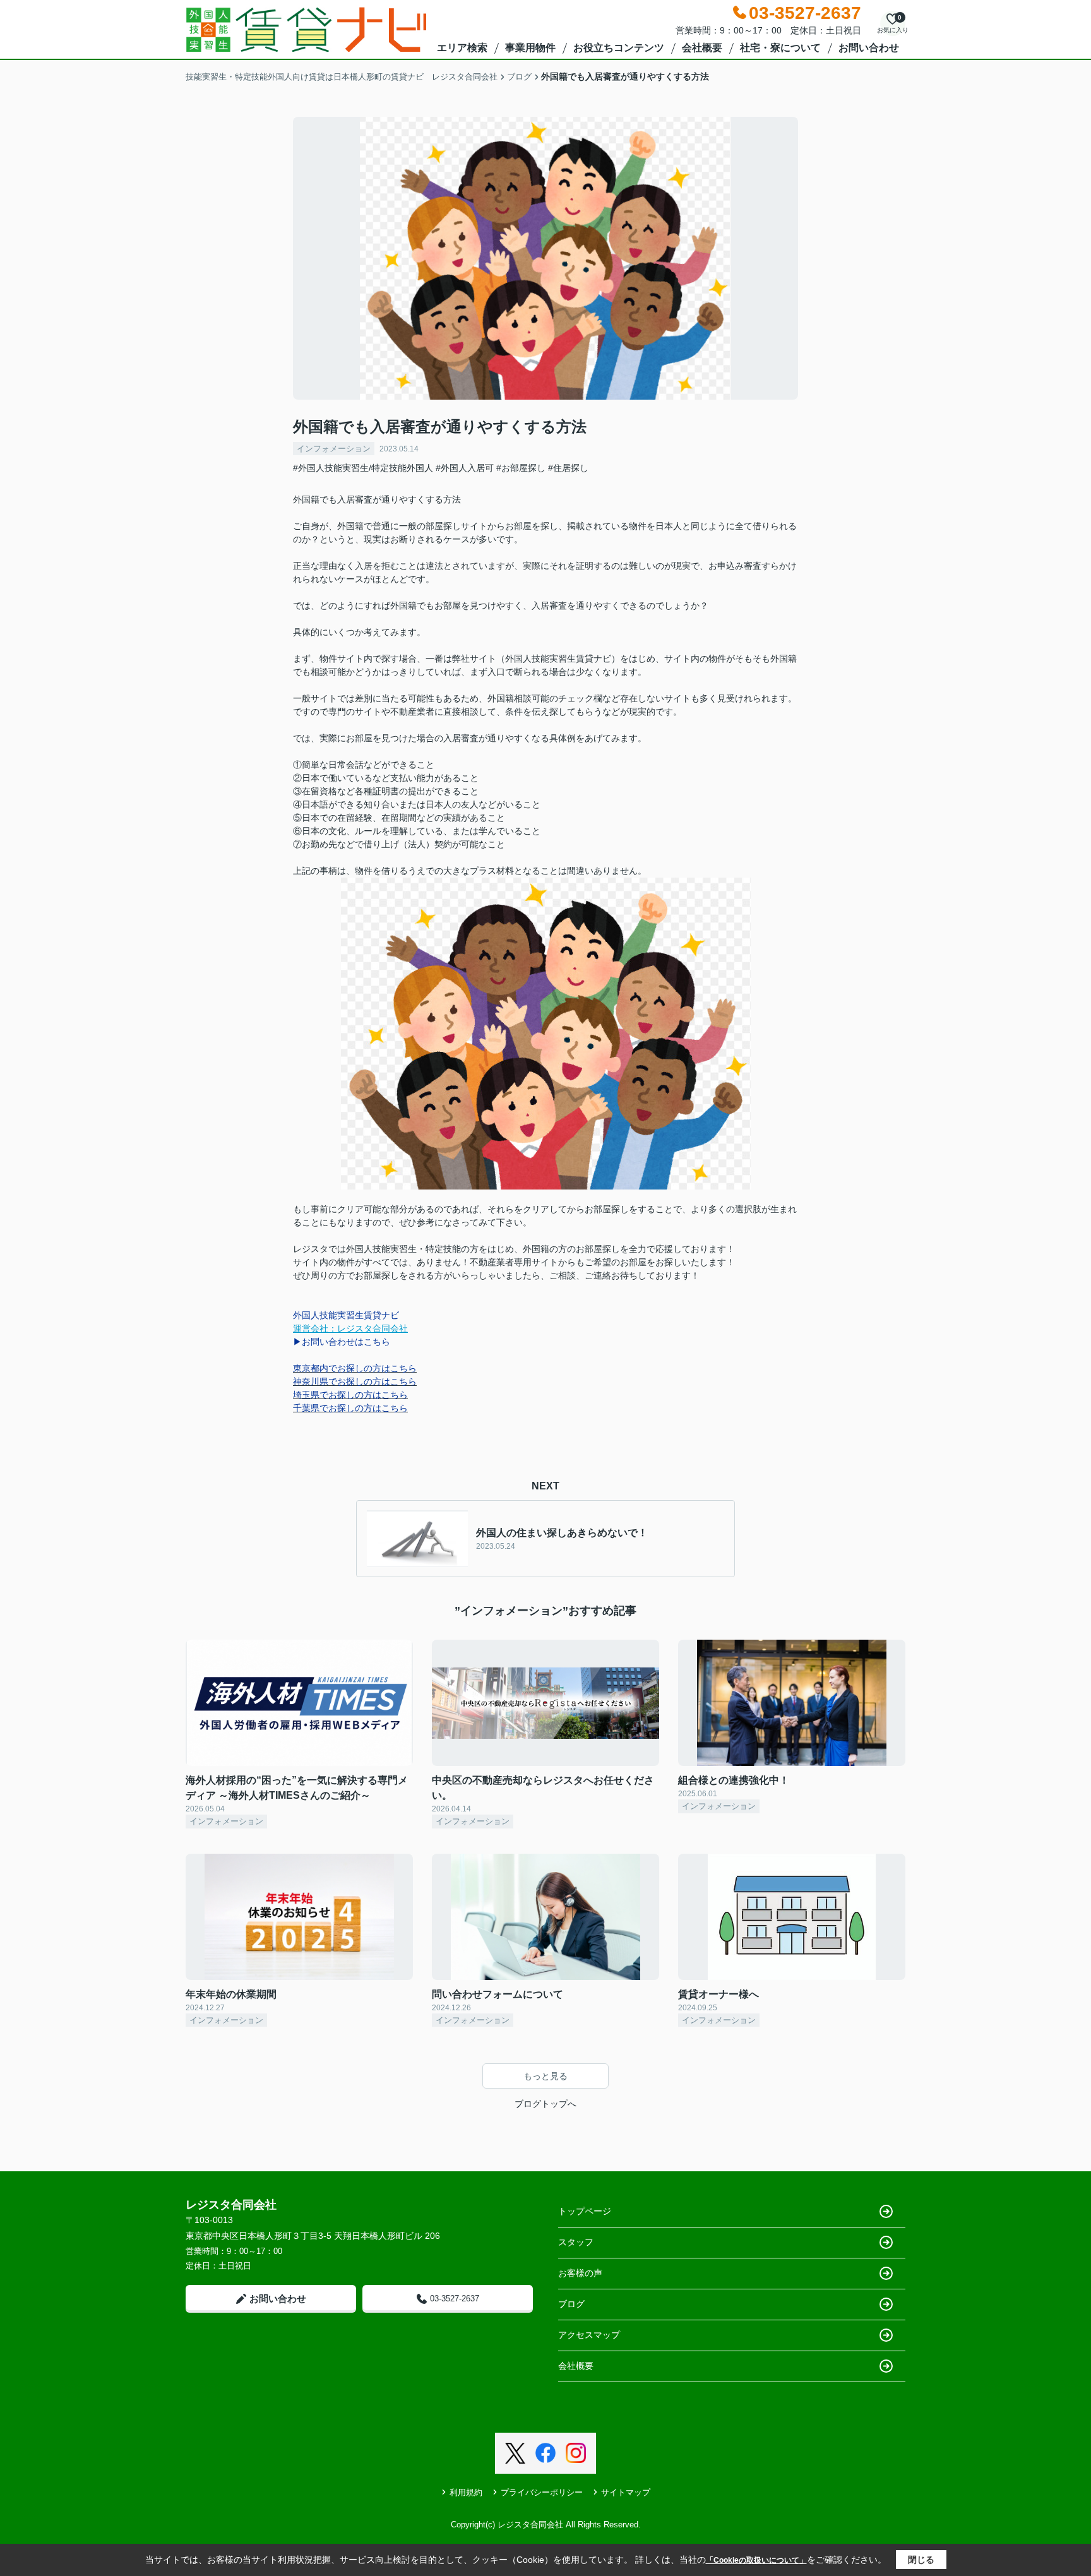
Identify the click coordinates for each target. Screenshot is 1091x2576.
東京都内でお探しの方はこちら (355, 1368)
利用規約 (466, 2492)
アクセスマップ (589, 2335)
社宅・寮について (780, 48)
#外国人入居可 (465, 468)
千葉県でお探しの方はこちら (350, 1408)
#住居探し (568, 468)
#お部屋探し (521, 468)
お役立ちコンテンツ (619, 48)
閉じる (921, 2560)
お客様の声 (580, 2273)
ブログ (571, 2304)
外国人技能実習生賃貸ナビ (346, 1315)
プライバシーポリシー (542, 2492)
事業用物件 (530, 48)
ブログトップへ (545, 2104)
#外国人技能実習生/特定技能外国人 (363, 468)
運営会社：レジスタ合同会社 (350, 1328)
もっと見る (545, 2076)
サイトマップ (626, 2492)
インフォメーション (334, 449)
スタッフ (576, 2242)
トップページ (585, 2211)
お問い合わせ (869, 48)
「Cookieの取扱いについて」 (756, 2560)
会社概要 (702, 48)
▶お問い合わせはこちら (342, 1342)
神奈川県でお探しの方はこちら (355, 1381)
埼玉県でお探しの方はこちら (350, 1395)
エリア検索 (462, 48)
